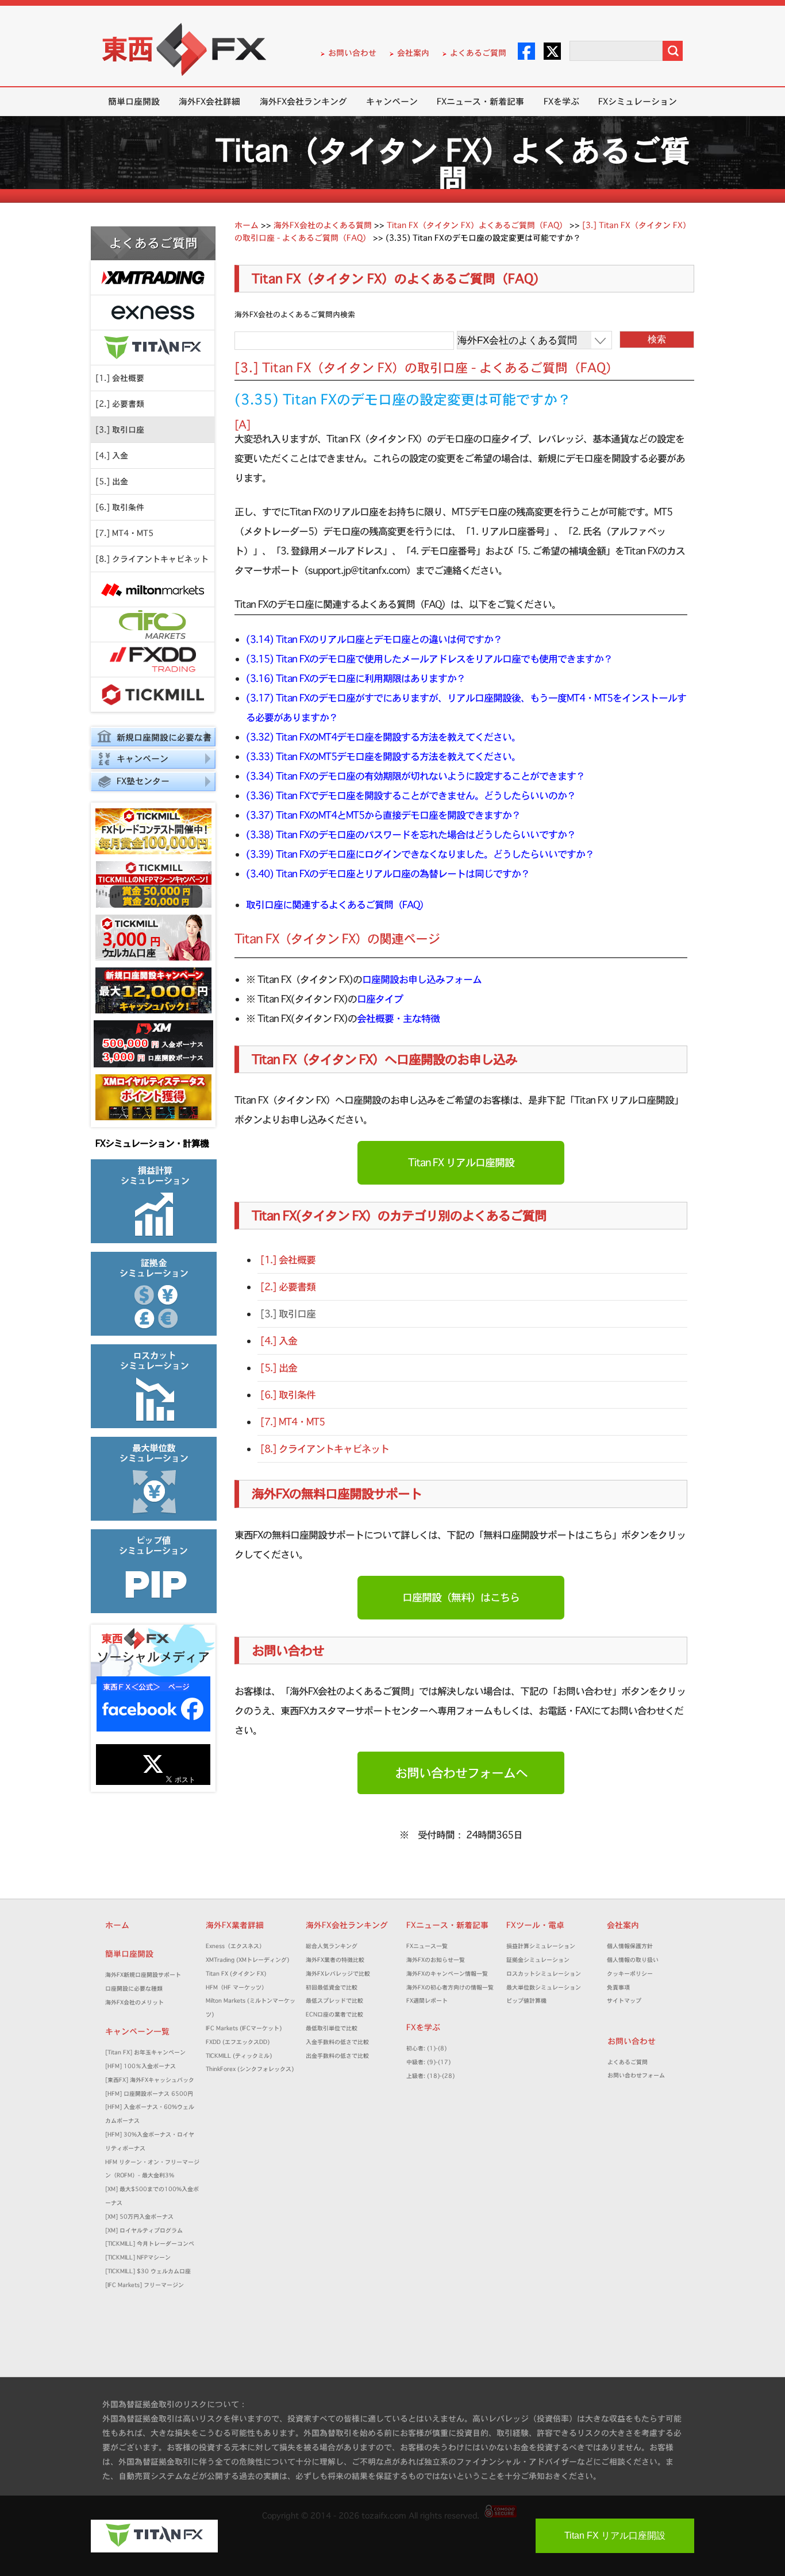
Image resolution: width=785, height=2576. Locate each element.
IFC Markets (153, 625)
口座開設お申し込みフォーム (422, 979)
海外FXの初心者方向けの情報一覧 (450, 1987)
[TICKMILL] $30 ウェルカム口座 (148, 2271)
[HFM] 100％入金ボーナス (141, 2066)
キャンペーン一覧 (137, 2031)
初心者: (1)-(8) (426, 2048)
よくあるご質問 (478, 53)
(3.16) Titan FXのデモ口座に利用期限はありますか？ (356, 678)
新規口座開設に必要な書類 (151, 739)
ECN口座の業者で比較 (334, 2014)
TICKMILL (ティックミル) (239, 2056)
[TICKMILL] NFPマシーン (138, 2257)
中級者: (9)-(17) (428, 2062)
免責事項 (621, 1987)
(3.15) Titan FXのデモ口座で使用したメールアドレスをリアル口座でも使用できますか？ (429, 659)
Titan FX (153, 348)
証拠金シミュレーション (541, 1960)
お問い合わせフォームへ (461, 1773)
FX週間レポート (427, 2001)
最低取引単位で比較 (332, 2028)
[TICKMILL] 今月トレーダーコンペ (150, 2244)
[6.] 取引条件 (120, 507)
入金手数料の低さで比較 (337, 2042)
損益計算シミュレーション (541, 1946)
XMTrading (153, 278)
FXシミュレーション (638, 101)
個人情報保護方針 (630, 1946)
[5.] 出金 (112, 481)
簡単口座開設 (134, 101)
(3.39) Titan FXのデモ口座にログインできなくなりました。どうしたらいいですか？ (420, 854)
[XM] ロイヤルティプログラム (144, 2230)
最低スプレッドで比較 (337, 2001)
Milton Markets (153, 590)
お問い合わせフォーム (639, 2075)
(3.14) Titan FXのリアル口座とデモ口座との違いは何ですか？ (374, 639)
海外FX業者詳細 (239, 1925)
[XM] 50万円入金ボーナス (139, 2217)
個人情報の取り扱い (633, 1960)
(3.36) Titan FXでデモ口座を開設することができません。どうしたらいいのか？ (411, 795)
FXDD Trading (153, 660)
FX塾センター (143, 781)
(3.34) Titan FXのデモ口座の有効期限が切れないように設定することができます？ (415, 776)
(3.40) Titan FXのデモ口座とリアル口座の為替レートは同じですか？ (388, 874)
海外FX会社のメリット (134, 2002)
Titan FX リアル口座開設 (461, 1162)
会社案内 (413, 53)
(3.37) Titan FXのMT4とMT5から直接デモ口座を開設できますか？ (383, 815)
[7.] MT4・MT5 (124, 533)
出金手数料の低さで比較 (337, 2056)
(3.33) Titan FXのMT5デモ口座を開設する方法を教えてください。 (383, 756)
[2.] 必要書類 (120, 404)
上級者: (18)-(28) (430, 2076)
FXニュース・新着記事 (480, 101)
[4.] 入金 (112, 456)
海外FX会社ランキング (303, 101)
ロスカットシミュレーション (547, 1974)
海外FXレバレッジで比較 (338, 1974)
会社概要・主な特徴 (398, 1018)
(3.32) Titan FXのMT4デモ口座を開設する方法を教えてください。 (383, 737)
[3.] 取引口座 (120, 430)
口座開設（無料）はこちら (461, 1597)
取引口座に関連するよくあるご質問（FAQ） (337, 905)
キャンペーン (392, 101)
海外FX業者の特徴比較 (335, 1960)
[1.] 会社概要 (120, 378)
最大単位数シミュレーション (544, 1987)
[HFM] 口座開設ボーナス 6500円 (149, 2094)
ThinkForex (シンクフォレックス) (250, 2069)
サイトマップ (624, 2001)
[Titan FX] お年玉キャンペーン (145, 2052)
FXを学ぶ (561, 101)
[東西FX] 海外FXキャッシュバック (150, 2080)
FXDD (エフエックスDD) (238, 2042)
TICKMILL (153, 695)
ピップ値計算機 (526, 2001)
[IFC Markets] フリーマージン (145, 2285)
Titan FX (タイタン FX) (236, 1974)
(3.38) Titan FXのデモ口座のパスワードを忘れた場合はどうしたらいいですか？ (411, 834)
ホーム (117, 1925)
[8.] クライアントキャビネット (152, 559)
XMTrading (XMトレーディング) (250, 1960)
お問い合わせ (352, 53)
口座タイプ (380, 999)
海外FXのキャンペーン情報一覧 (447, 1974)
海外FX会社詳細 (209, 101)
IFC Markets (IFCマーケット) (244, 2028)
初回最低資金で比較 (334, 1987)
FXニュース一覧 (427, 1946)
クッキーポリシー (630, 1974)
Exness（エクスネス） (235, 1946)
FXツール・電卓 (535, 1925)
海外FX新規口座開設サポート (143, 1975)
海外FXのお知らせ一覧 (436, 1960)
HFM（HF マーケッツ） (236, 1987)
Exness (153, 313)
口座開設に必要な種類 (134, 1989)
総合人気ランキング (334, 1946)
